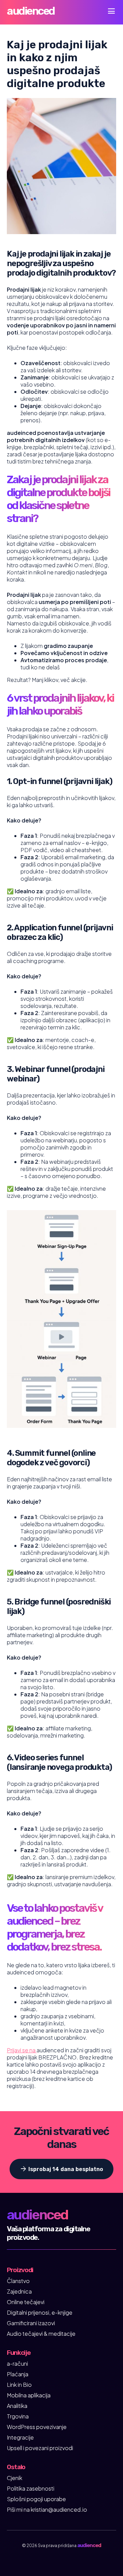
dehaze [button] (111, 11)
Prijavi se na (22, 2050)
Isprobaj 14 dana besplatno (61, 2169)
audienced (31, 11)
